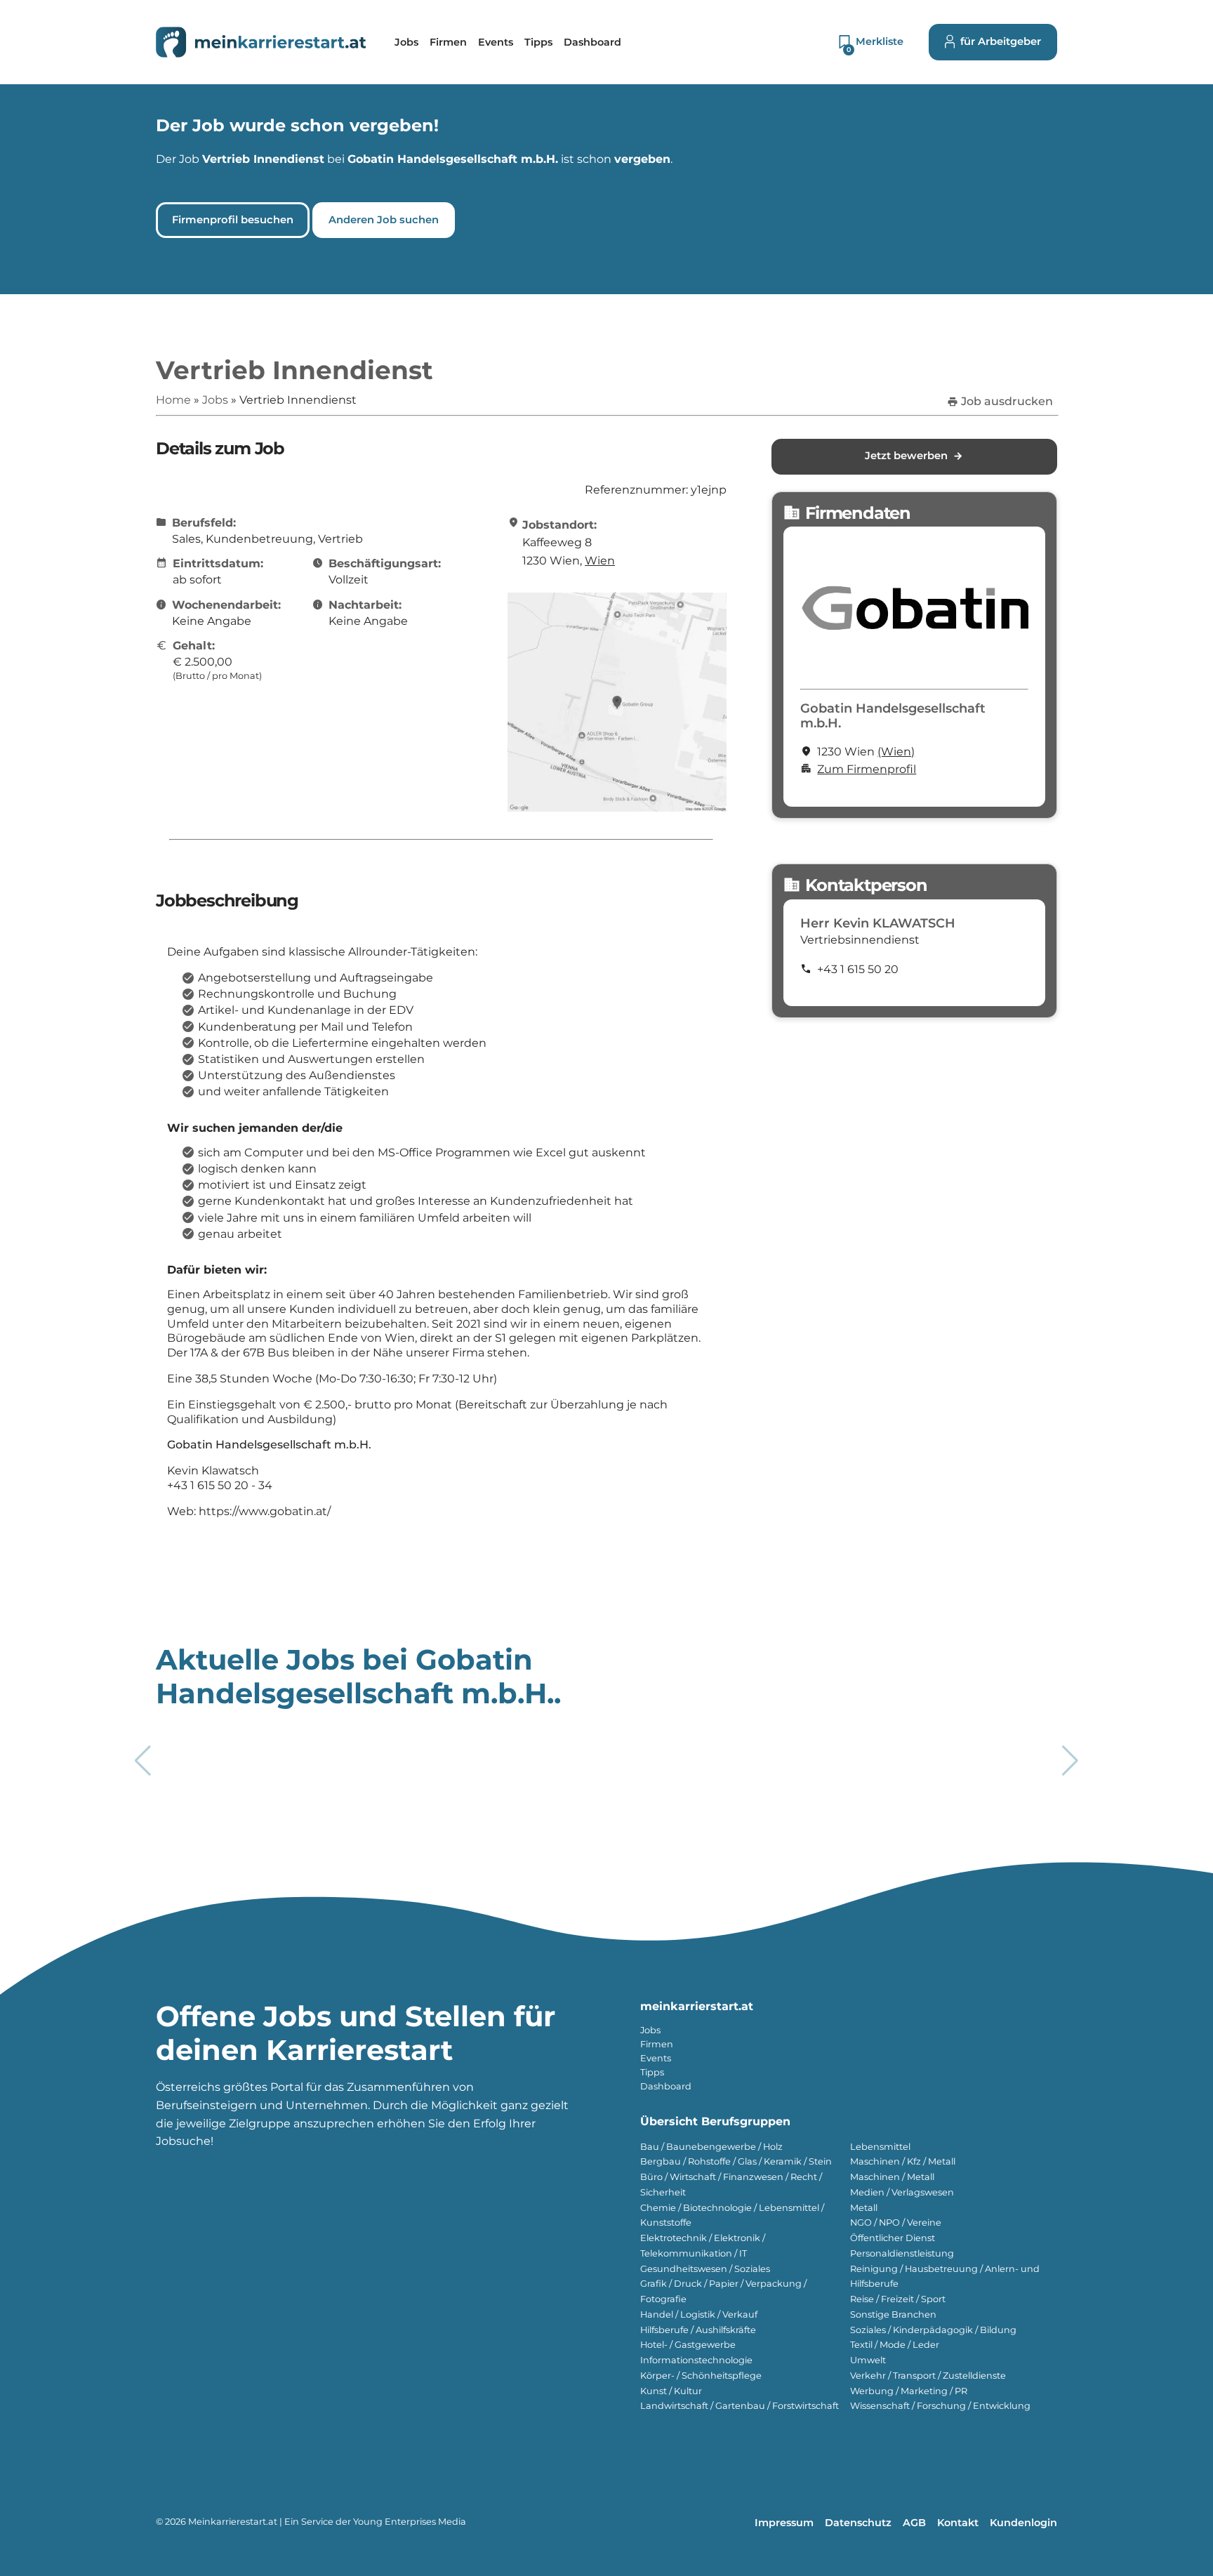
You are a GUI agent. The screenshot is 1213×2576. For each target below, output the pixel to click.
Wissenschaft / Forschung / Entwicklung (940, 2406)
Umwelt (868, 2360)
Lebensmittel (880, 2147)
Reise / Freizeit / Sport (898, 2299)
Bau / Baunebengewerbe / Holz (711, 2147)
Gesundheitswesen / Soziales (705, 2269)
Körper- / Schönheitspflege (701, 2376)
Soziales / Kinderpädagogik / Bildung (933, 2330)
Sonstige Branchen (893, 2314)
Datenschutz (858, 2523)
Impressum (784, 2523)
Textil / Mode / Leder (895, 2345)
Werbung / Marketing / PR (909, 2391)
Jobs (650, 2030)
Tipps (652, 2072)
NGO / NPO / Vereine (896, 2222)
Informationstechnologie (696, 2360)
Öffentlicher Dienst (893, 2238)
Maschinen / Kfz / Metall (903, 2161)
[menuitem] (406, 42)
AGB (914, 2523)
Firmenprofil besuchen (233, 220)
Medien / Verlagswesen (902, 2192)
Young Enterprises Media (410, 2522)
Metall (864, 2208)
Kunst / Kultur (671, 2391)
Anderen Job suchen (384, 220)
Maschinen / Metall (892, 2177)
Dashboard (666, 2086)
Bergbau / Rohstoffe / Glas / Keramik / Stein (736, 2161)
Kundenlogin (1023, 2523)
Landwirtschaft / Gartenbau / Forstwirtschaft (740, 2406)
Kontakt (958, 2523)
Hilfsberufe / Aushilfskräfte (698, 2330)
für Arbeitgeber (1001, 41)
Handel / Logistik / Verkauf (699, 2314)
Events (656, 2058)
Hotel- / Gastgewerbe (688, 2345)
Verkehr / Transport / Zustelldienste (928, 2376)
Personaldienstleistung (902, 2253)
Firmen (657, 2044)
